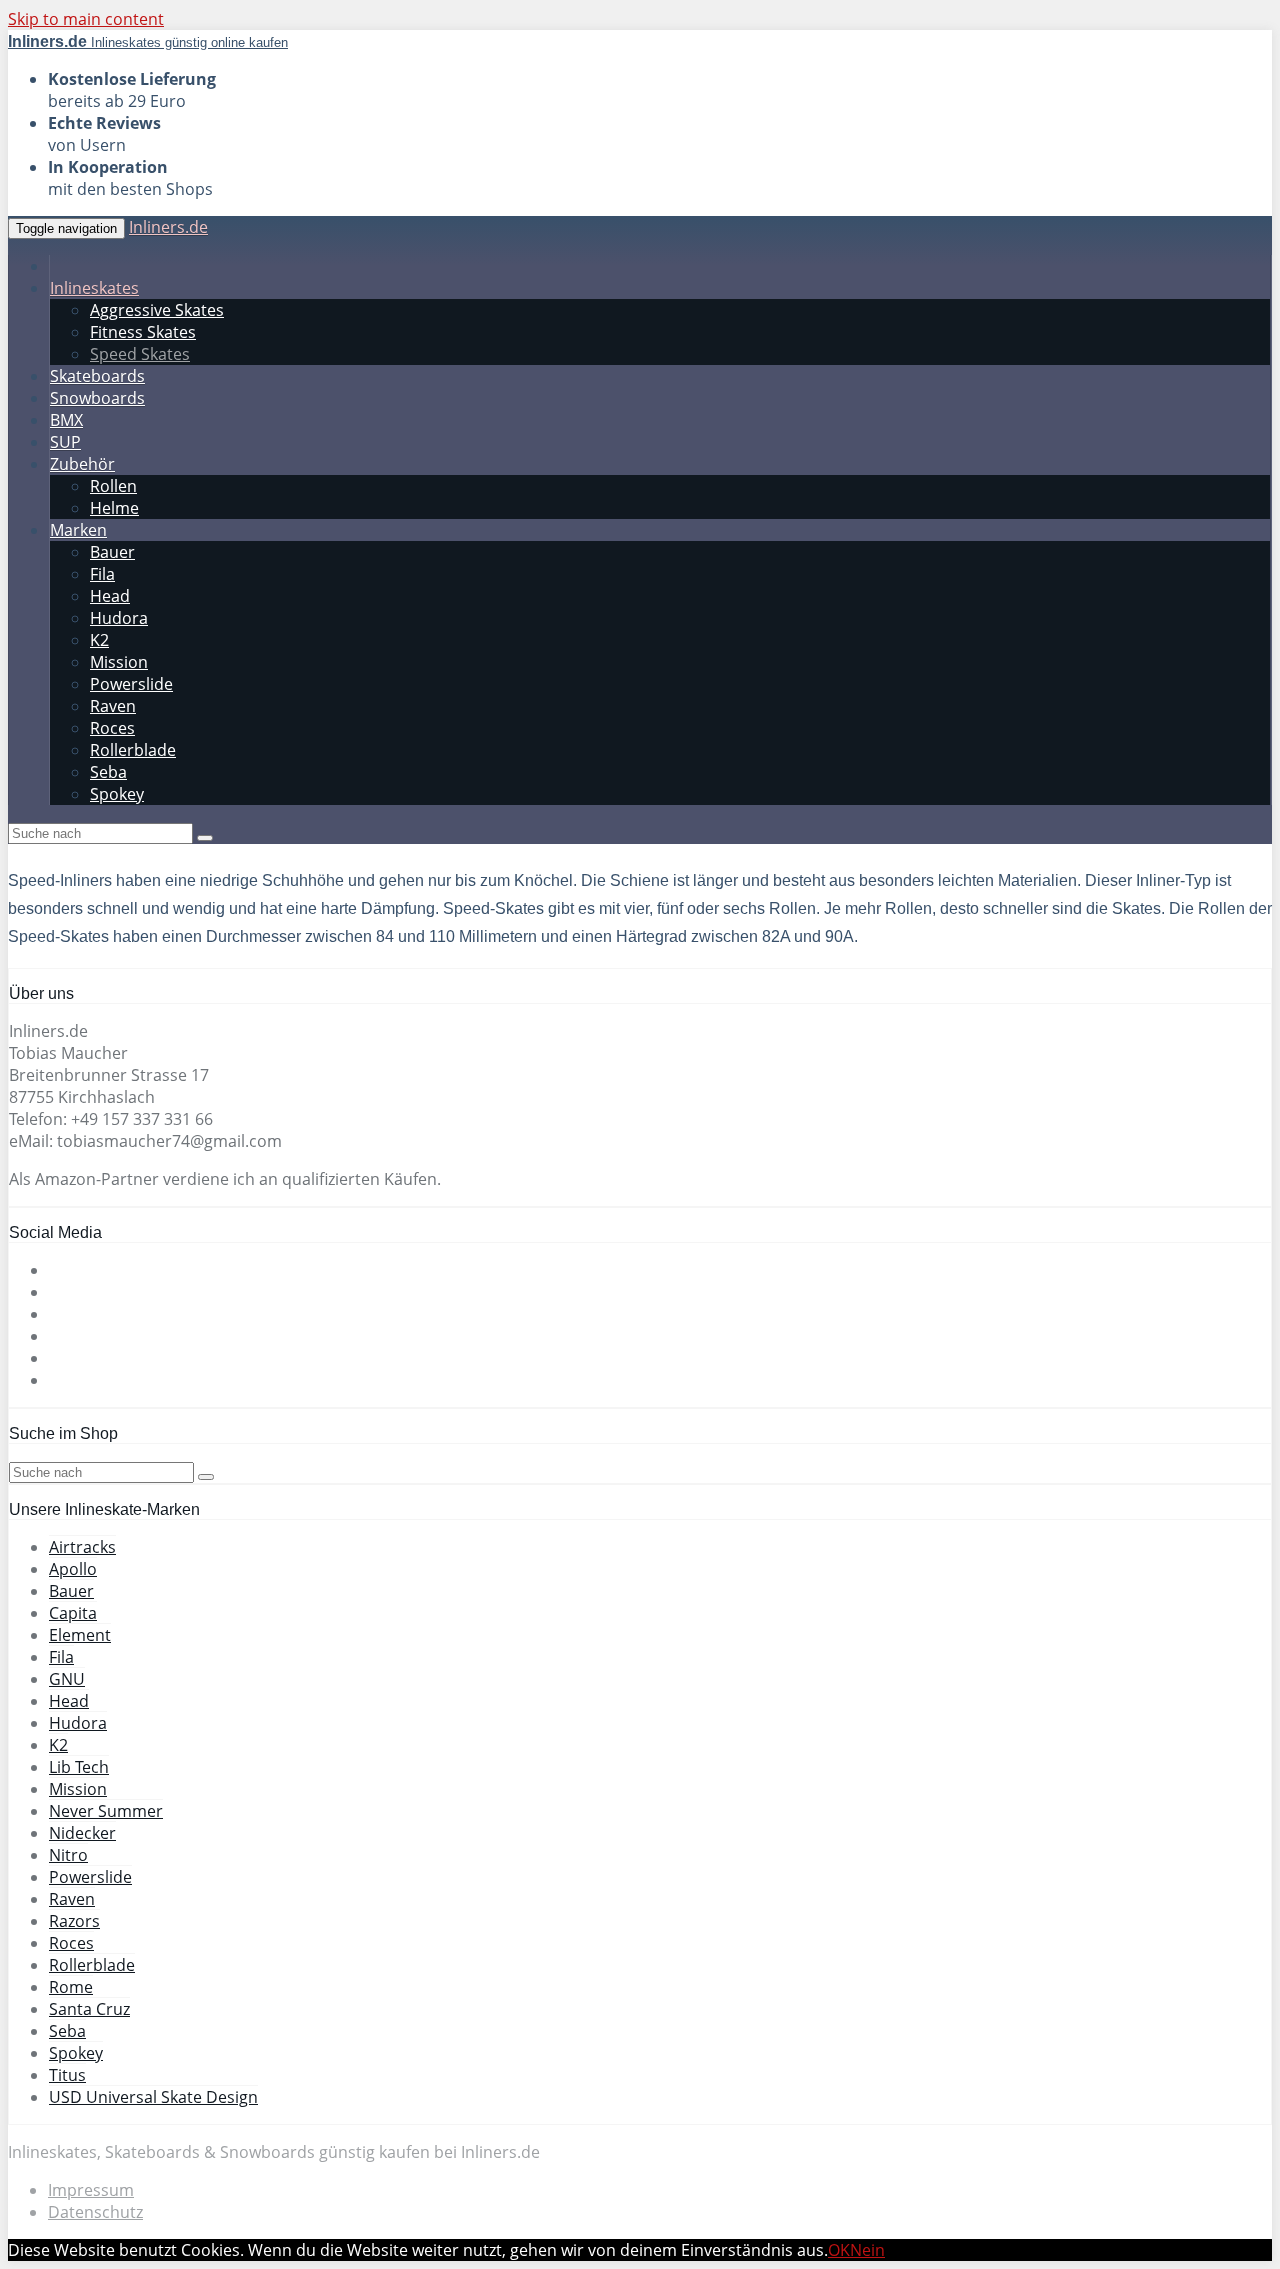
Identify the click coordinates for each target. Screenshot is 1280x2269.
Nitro (68, 1855)
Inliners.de (168, 227)
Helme (114, 508)
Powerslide (131, 684)
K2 (99, 640)
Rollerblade (133, 750)
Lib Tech (79, 1767)
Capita (73, 1613)
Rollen (113, 486)
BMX (66, 420)
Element (80, 1635)
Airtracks (82, 1547)
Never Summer (106, 1811)
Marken (78, 530)
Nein (867, 2250)
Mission (119, 662)
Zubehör (82, 464)
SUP (65, 442)
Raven (113, 706)
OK (839, 2250)
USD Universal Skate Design (153, 2097)
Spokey (117, 794)
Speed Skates (140, 354)
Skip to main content (86, 19)
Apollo (73, 1569)
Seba (108, 772)
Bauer (112, 552)
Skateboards (97, 376)
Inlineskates (94, 288)
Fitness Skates (143, 332)
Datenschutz (95, 2212)
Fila (102, 574)
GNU (67, 1679)
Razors (74, 1921)
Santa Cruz (89, 2009)
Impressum (91, 2190)
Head (110, 596)
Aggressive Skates (157, 310)
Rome (71, 1987)
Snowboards (97, 398)
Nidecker (82, 1833)
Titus (67, 2075)
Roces (112, 728)
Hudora (119, 618)
